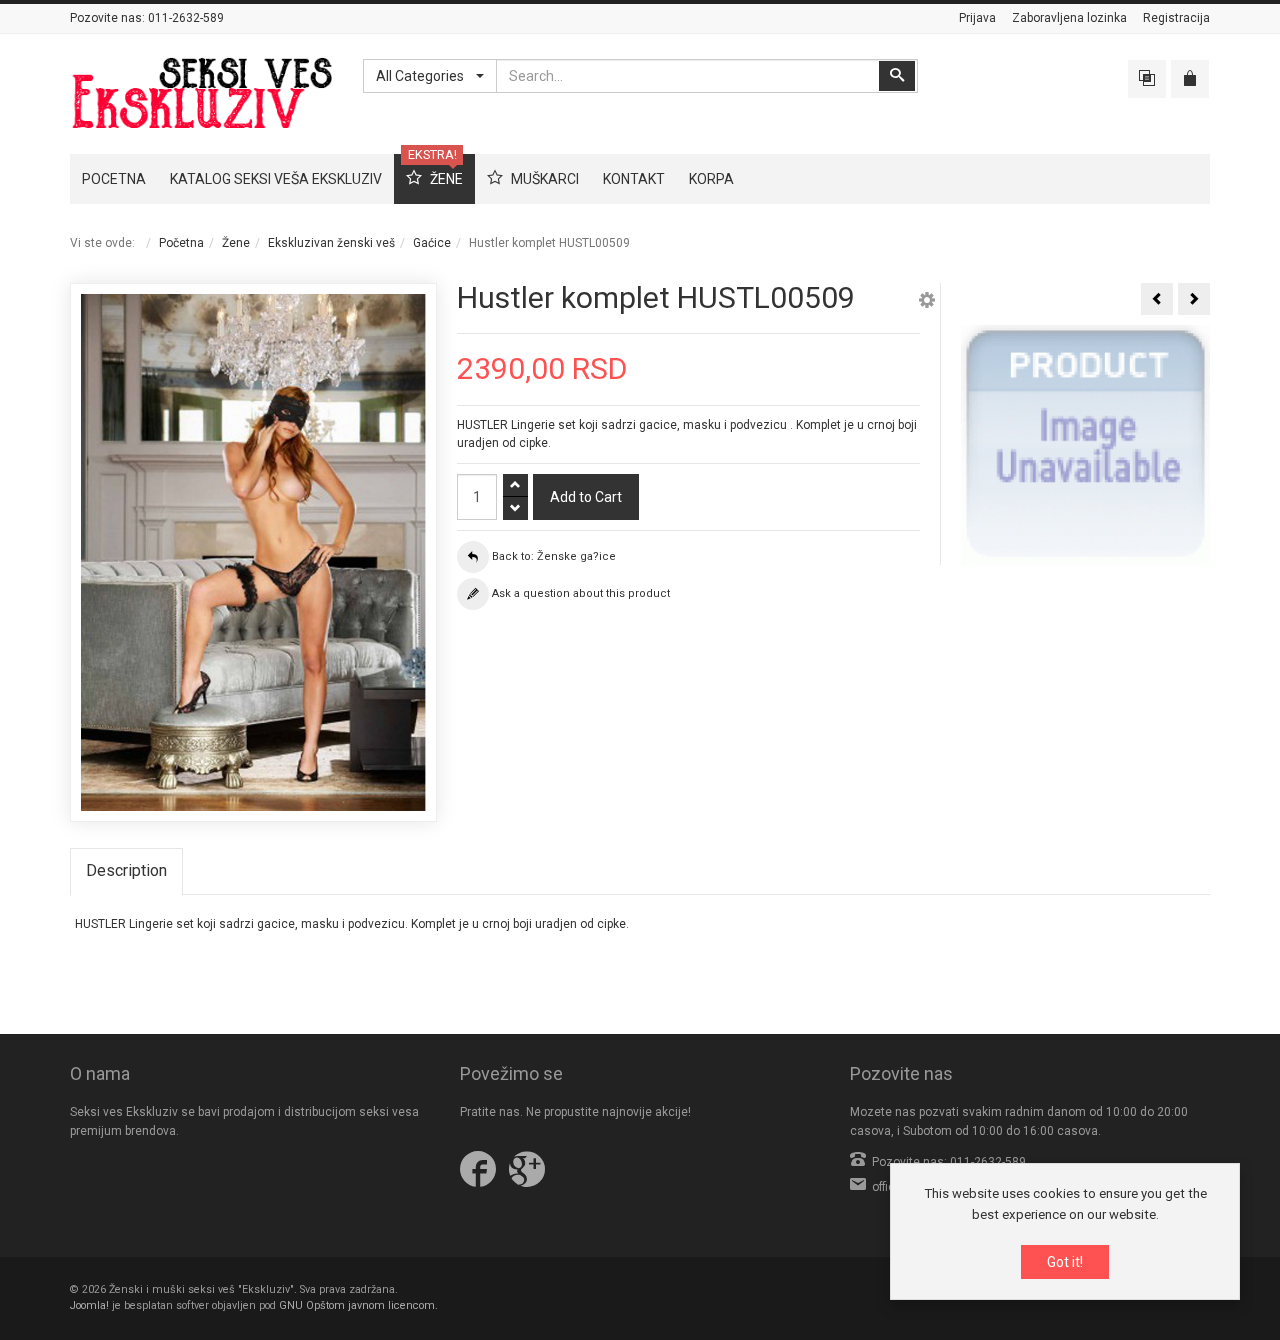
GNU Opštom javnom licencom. (358, 1305)
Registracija (1176, 18)
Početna (181, 243)
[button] (927, 303)
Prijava (977, 18)
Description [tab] (126, 870)
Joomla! (89, 1305)
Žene (236, 243)
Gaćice (432, 243)
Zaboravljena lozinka (1069, 18)
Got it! (1065, 1262)
